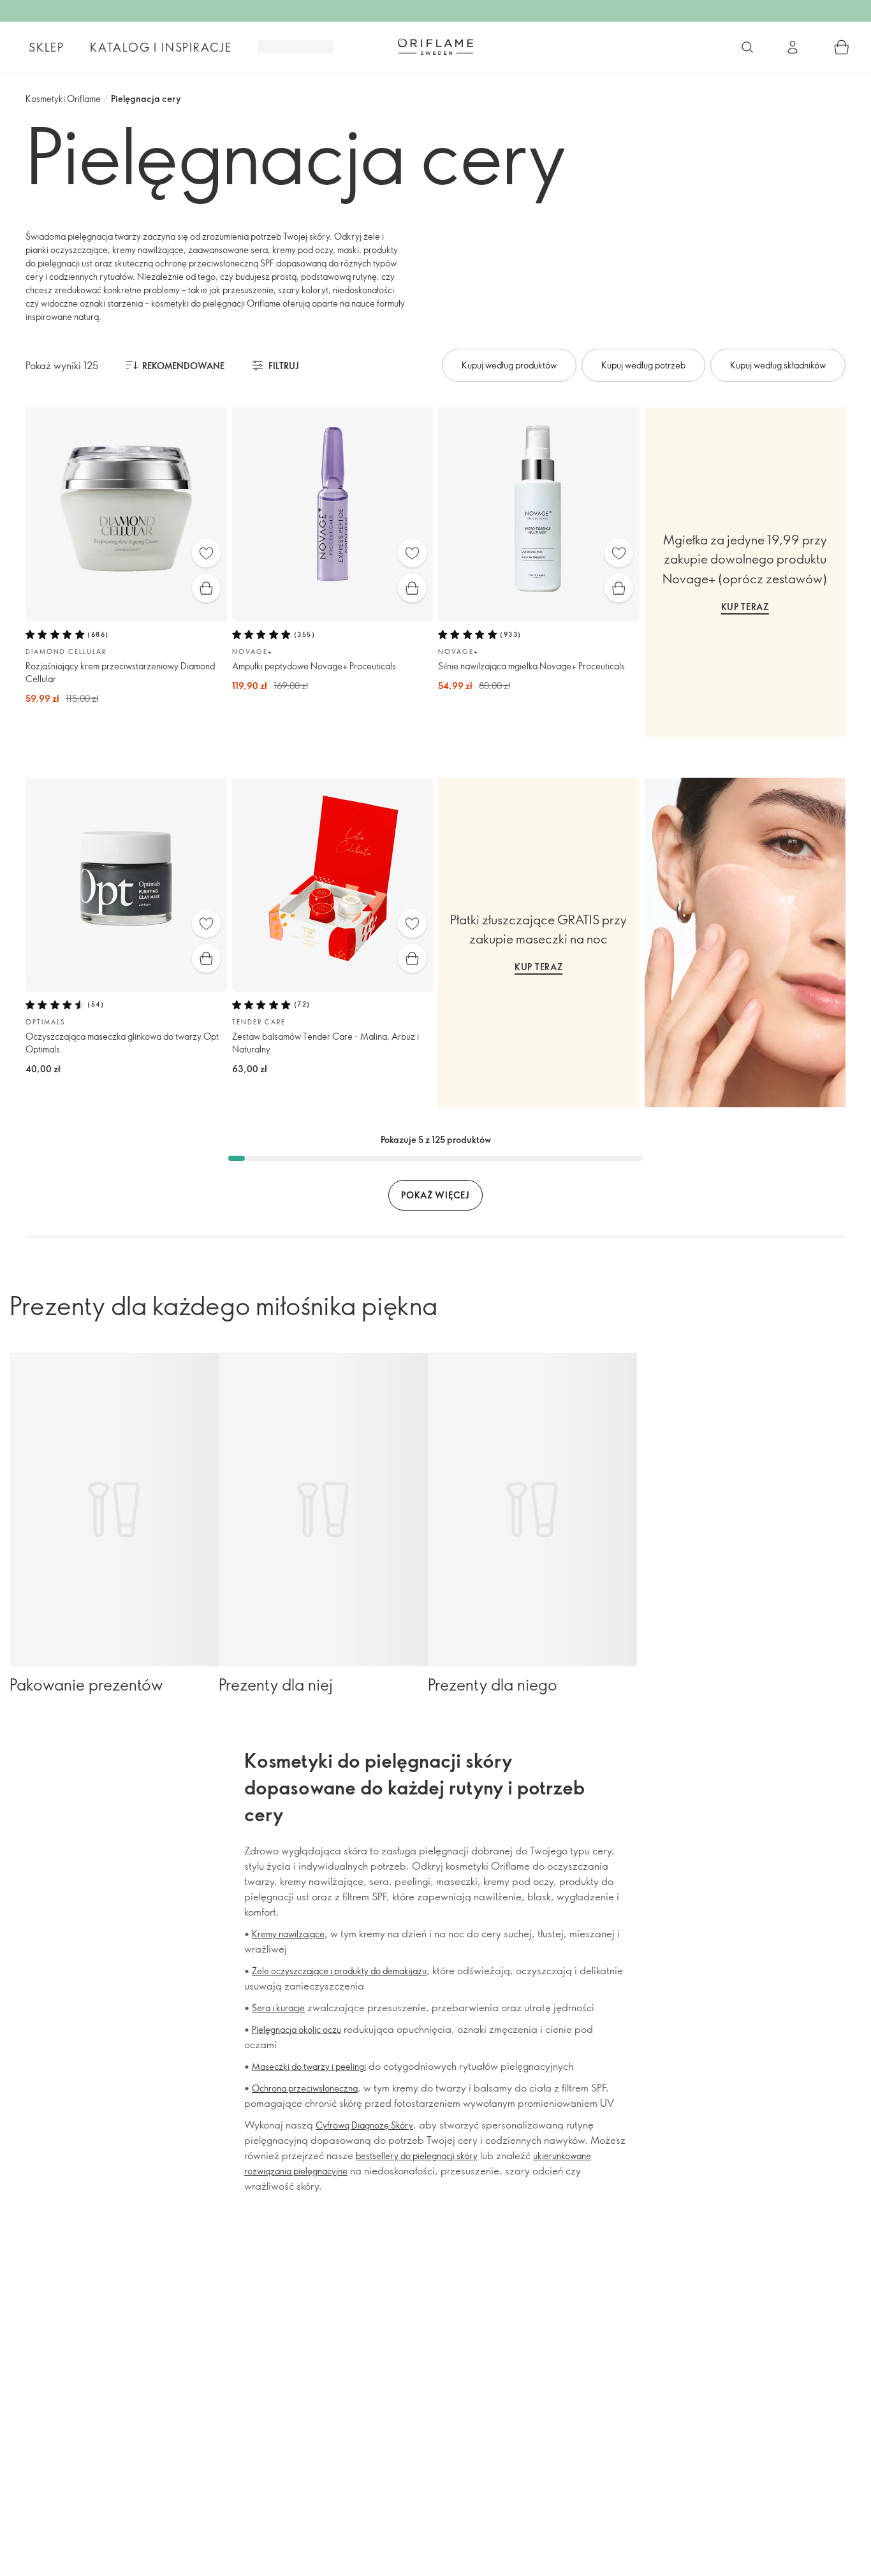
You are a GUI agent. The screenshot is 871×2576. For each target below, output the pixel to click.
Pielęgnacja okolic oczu (296, 2029)
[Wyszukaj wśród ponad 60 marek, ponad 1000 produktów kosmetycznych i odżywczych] (747, 47)
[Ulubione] (206, 553)
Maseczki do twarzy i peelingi (309, 2066)
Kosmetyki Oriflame (63, 98)
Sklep (47, 47)
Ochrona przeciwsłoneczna (305, 2088)
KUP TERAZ (745, 607)
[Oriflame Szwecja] (435, 47)
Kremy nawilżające (288, 1934)
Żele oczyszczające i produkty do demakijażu (339, 1971)
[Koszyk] (842, 47)
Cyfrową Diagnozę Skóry (364, 2125)
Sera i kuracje (278, 2008)
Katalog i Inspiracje (161, 47)
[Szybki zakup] (206, 588)
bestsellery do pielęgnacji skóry (417, 2156)
